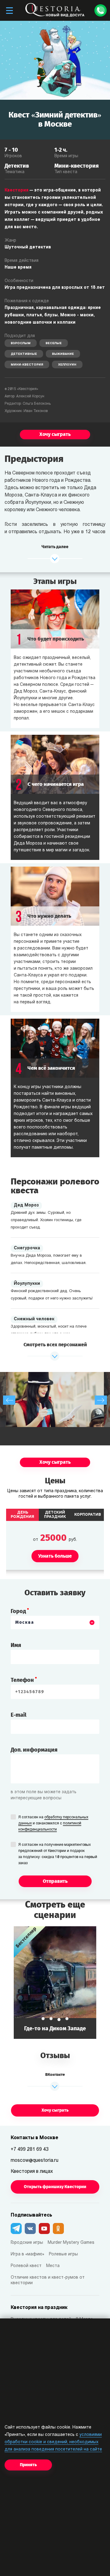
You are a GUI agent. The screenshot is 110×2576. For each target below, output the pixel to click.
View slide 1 (43, 2019)
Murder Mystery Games (71, 2243)
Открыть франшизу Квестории (55, 2187)
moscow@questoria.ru (35, 2161)
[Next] (101, 1400)
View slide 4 (67, 2020)
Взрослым (21, 343)
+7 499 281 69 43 (30, 2150)
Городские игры (27, 2243)
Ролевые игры (63, 2254)
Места (53, 2266)
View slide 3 (59, 2019)
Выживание (63, 354)
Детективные (24, 354)
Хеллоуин (67, 365)
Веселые (54, 343)
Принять (28, 2465)
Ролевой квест (26, 2266)
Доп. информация (34, 1750)
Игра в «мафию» (28, 2254)
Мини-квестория (27, 365)
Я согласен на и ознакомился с (53, 1823)
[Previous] (9, 1400)
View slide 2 (51, 2019)
